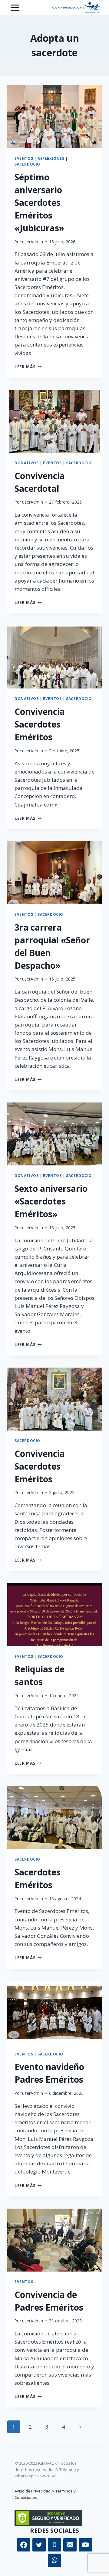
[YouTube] (85, 2545)
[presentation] (54, 117)
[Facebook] (24, 2545)
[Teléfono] (54, 2545)
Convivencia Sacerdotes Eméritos (40, 724)
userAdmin (33, 242)
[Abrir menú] (15, 8)
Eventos (24, 158)
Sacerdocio (27, 164)
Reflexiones (51, 158)
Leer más (28, 367)
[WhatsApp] (54, 2560)
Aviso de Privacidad (33, 2491)
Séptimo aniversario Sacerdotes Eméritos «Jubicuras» (39, 202)
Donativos (26, 463)
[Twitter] (39, 2545)
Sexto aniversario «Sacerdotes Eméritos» (51, 1201)
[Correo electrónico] (70, 2545)
